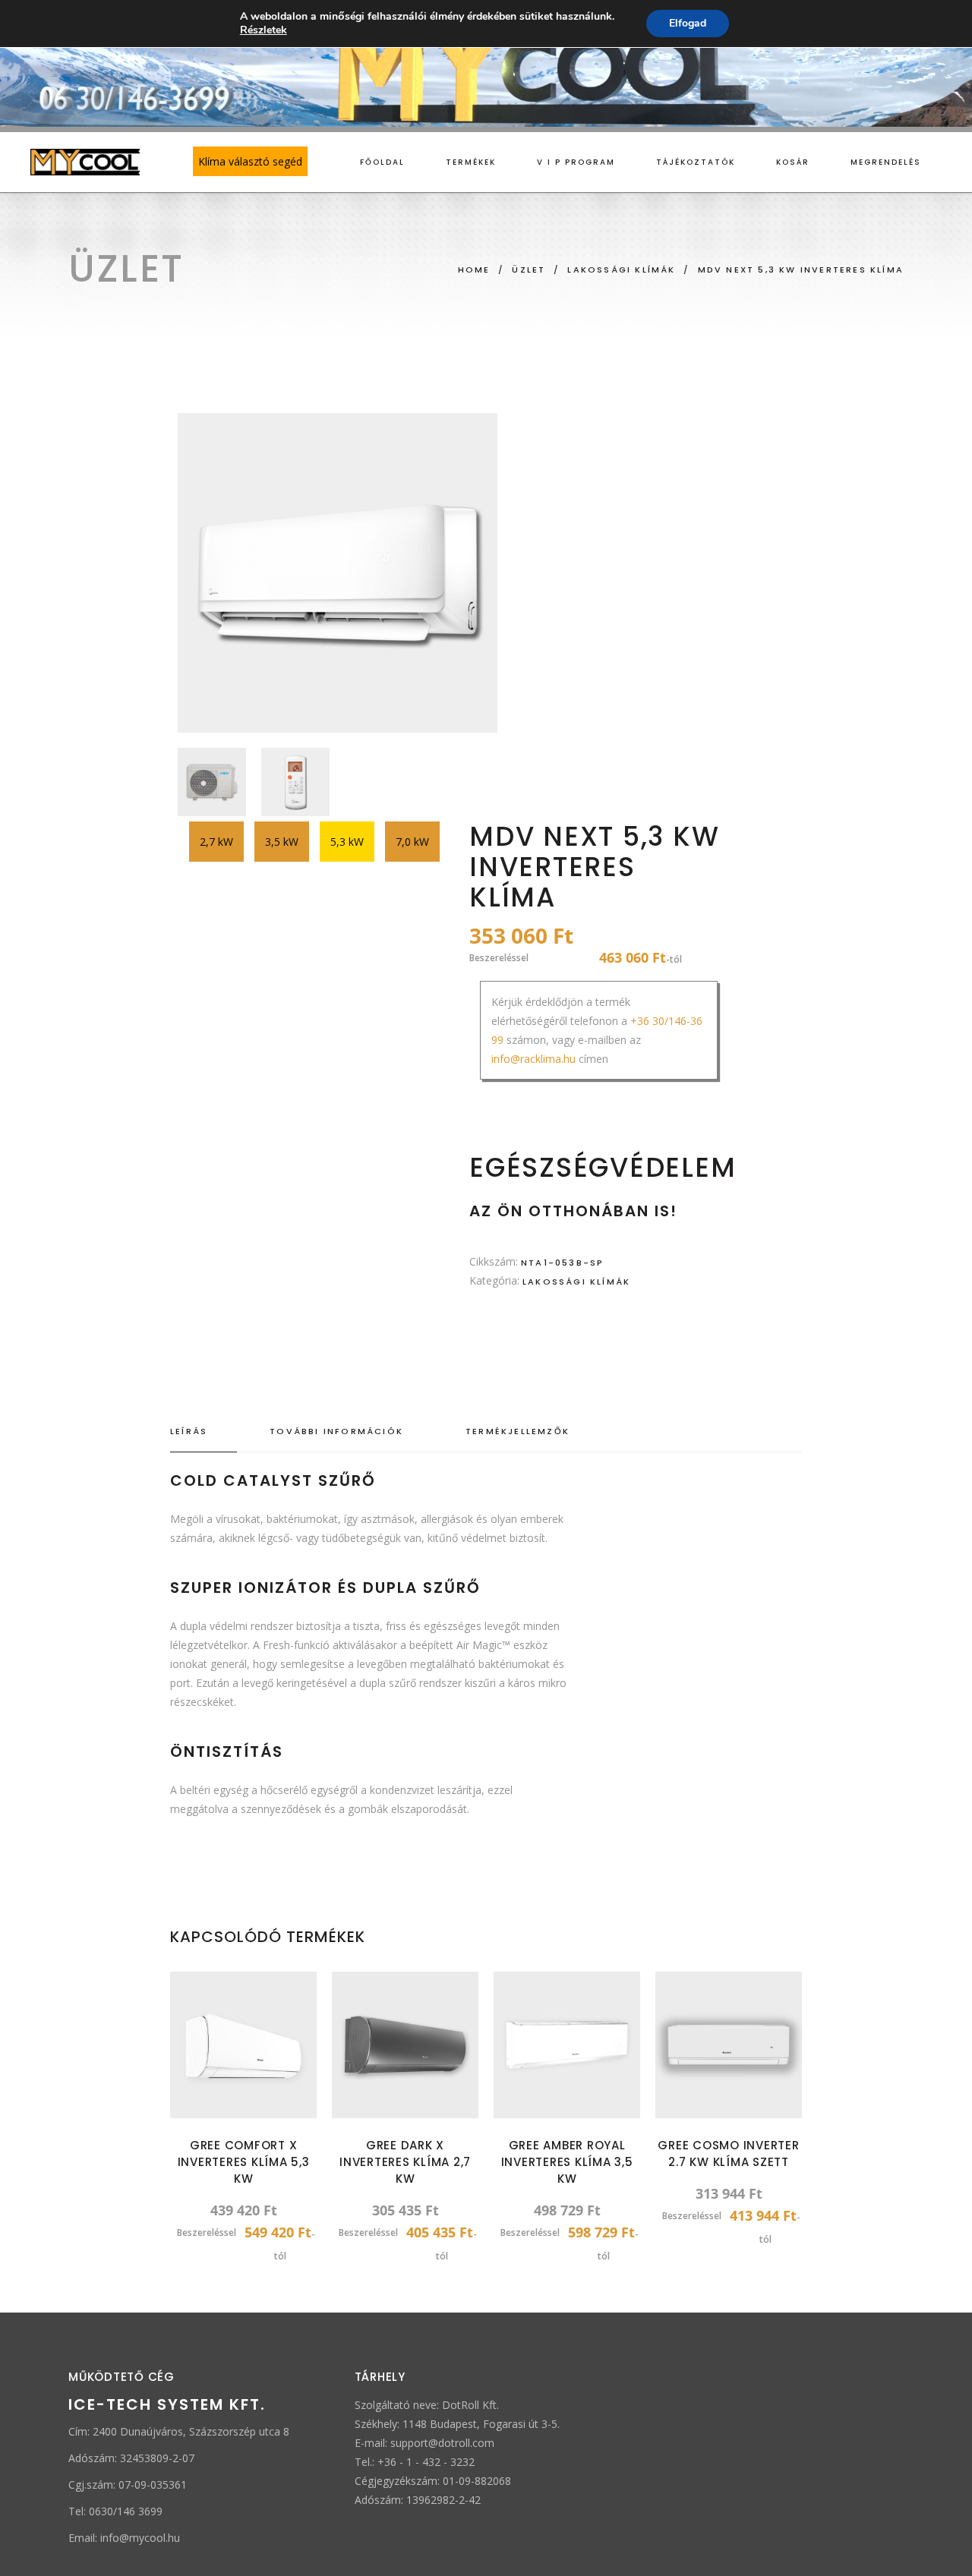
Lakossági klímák (576, 1282)
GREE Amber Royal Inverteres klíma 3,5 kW (567, 2162)
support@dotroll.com (442, 2443)
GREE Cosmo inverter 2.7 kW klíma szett (728, 2153)
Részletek (264, 30)
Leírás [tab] (189, 1431)
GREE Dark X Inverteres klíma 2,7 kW (405, 2162)
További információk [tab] (336, 1431)
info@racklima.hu (533, 1059)
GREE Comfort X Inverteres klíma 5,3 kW (244, 2162)
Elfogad (688, 23)
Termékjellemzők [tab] (518, 1431)
